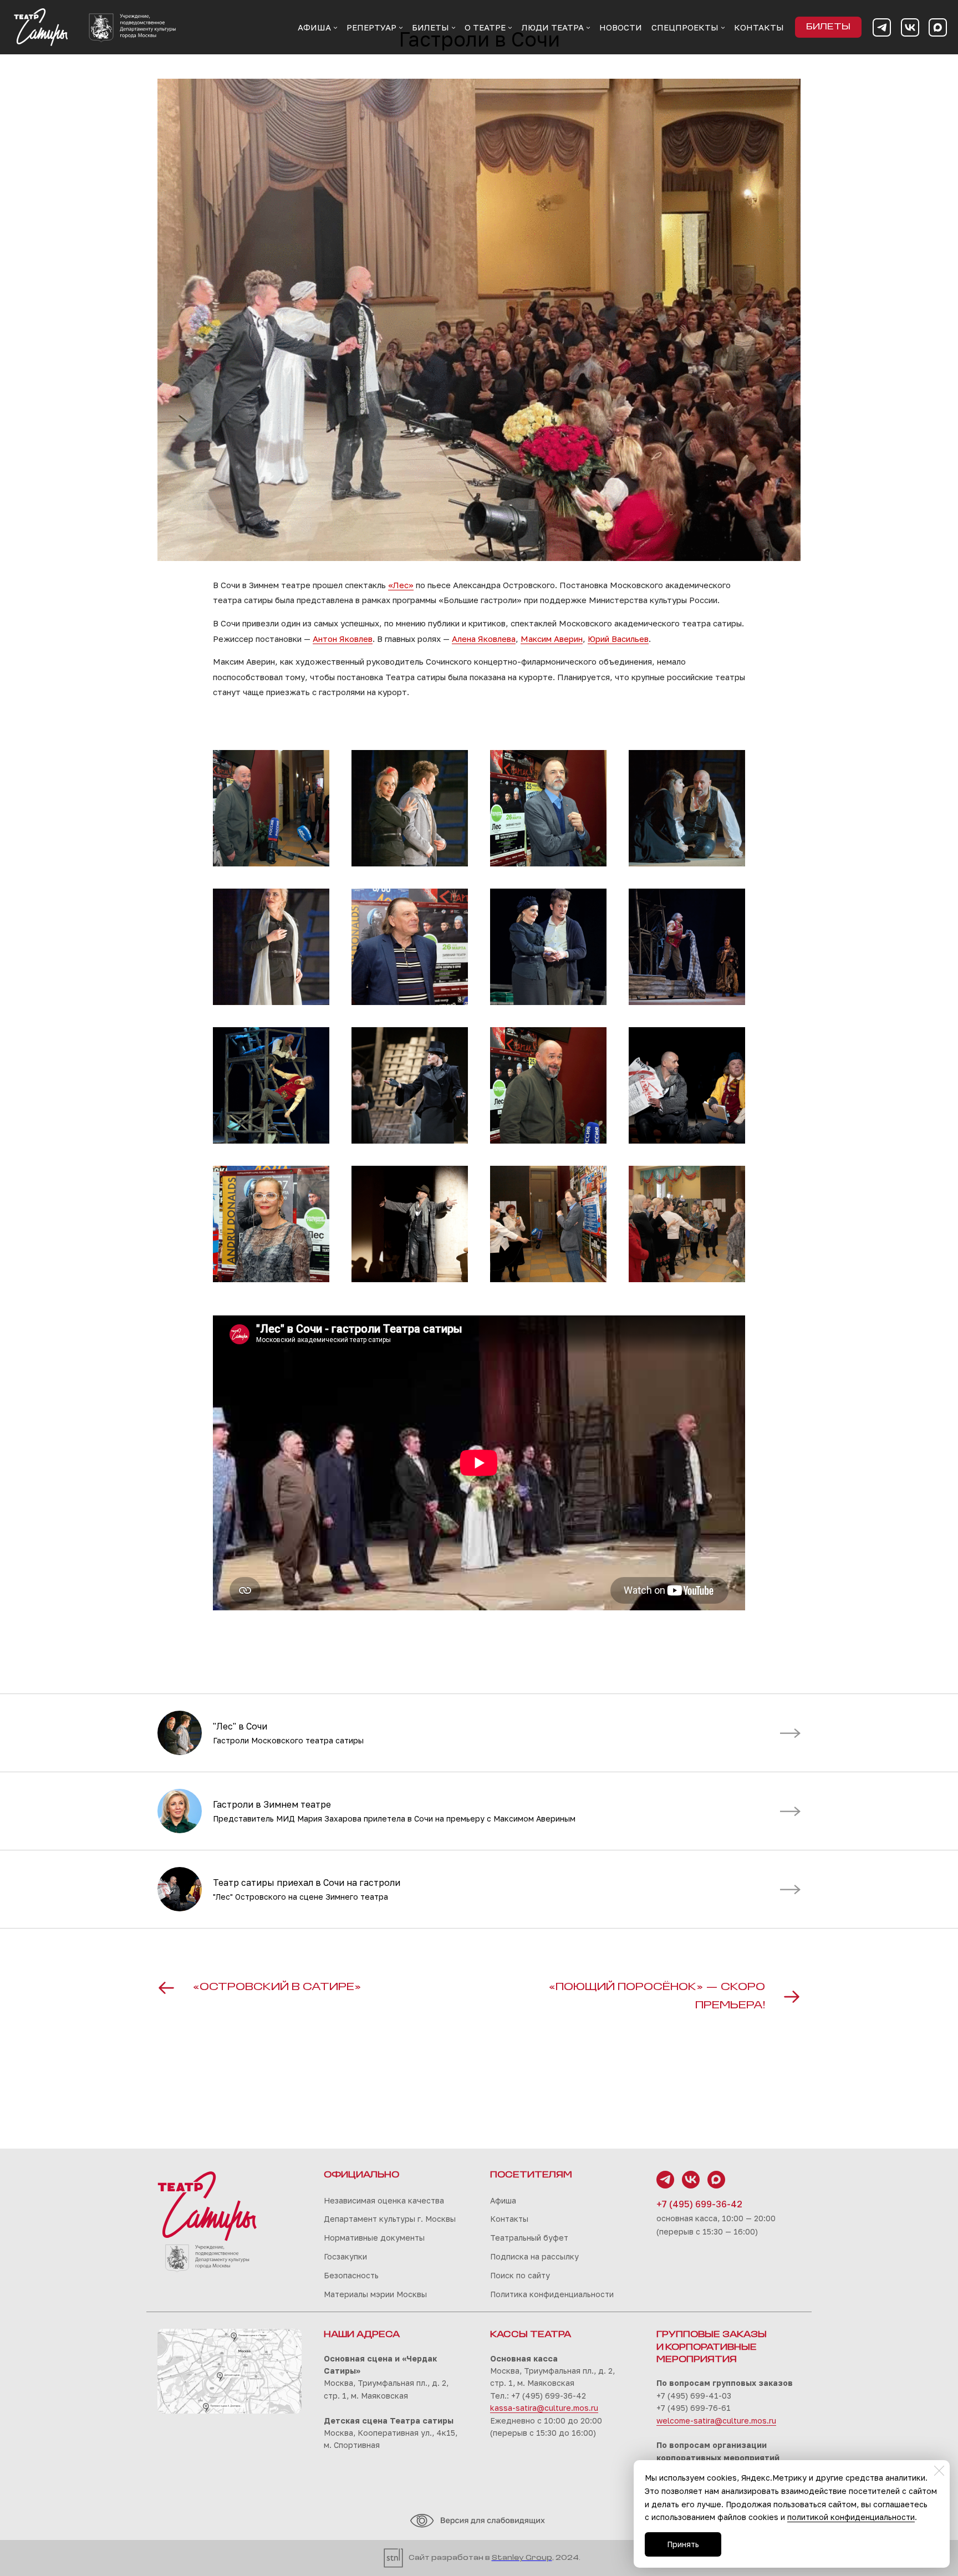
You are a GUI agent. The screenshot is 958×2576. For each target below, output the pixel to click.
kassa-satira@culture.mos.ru (544, 2408)
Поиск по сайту (520, 2275)
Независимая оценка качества (384, 2200)
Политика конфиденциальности (552, 2294)
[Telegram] (882, 27)
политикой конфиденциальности (851, 2517)
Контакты (509, 2219)
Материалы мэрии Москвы (375, 2294)
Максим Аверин (552, 639)
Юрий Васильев (618, 639)
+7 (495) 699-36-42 (699, 2204)
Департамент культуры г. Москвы (390, 2219)
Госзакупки (345, 2256)
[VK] (910, 27)
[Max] (938, 27)
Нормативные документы (374, 2238)
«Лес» (401, 585)
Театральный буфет (529, 2238)
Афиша (503, 2200)
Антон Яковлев (343, 639)
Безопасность (351, 2275)
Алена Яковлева (484, 639)
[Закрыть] (939, 2471)
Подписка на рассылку (534, 2256)
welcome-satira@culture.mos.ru (716, 2421)
